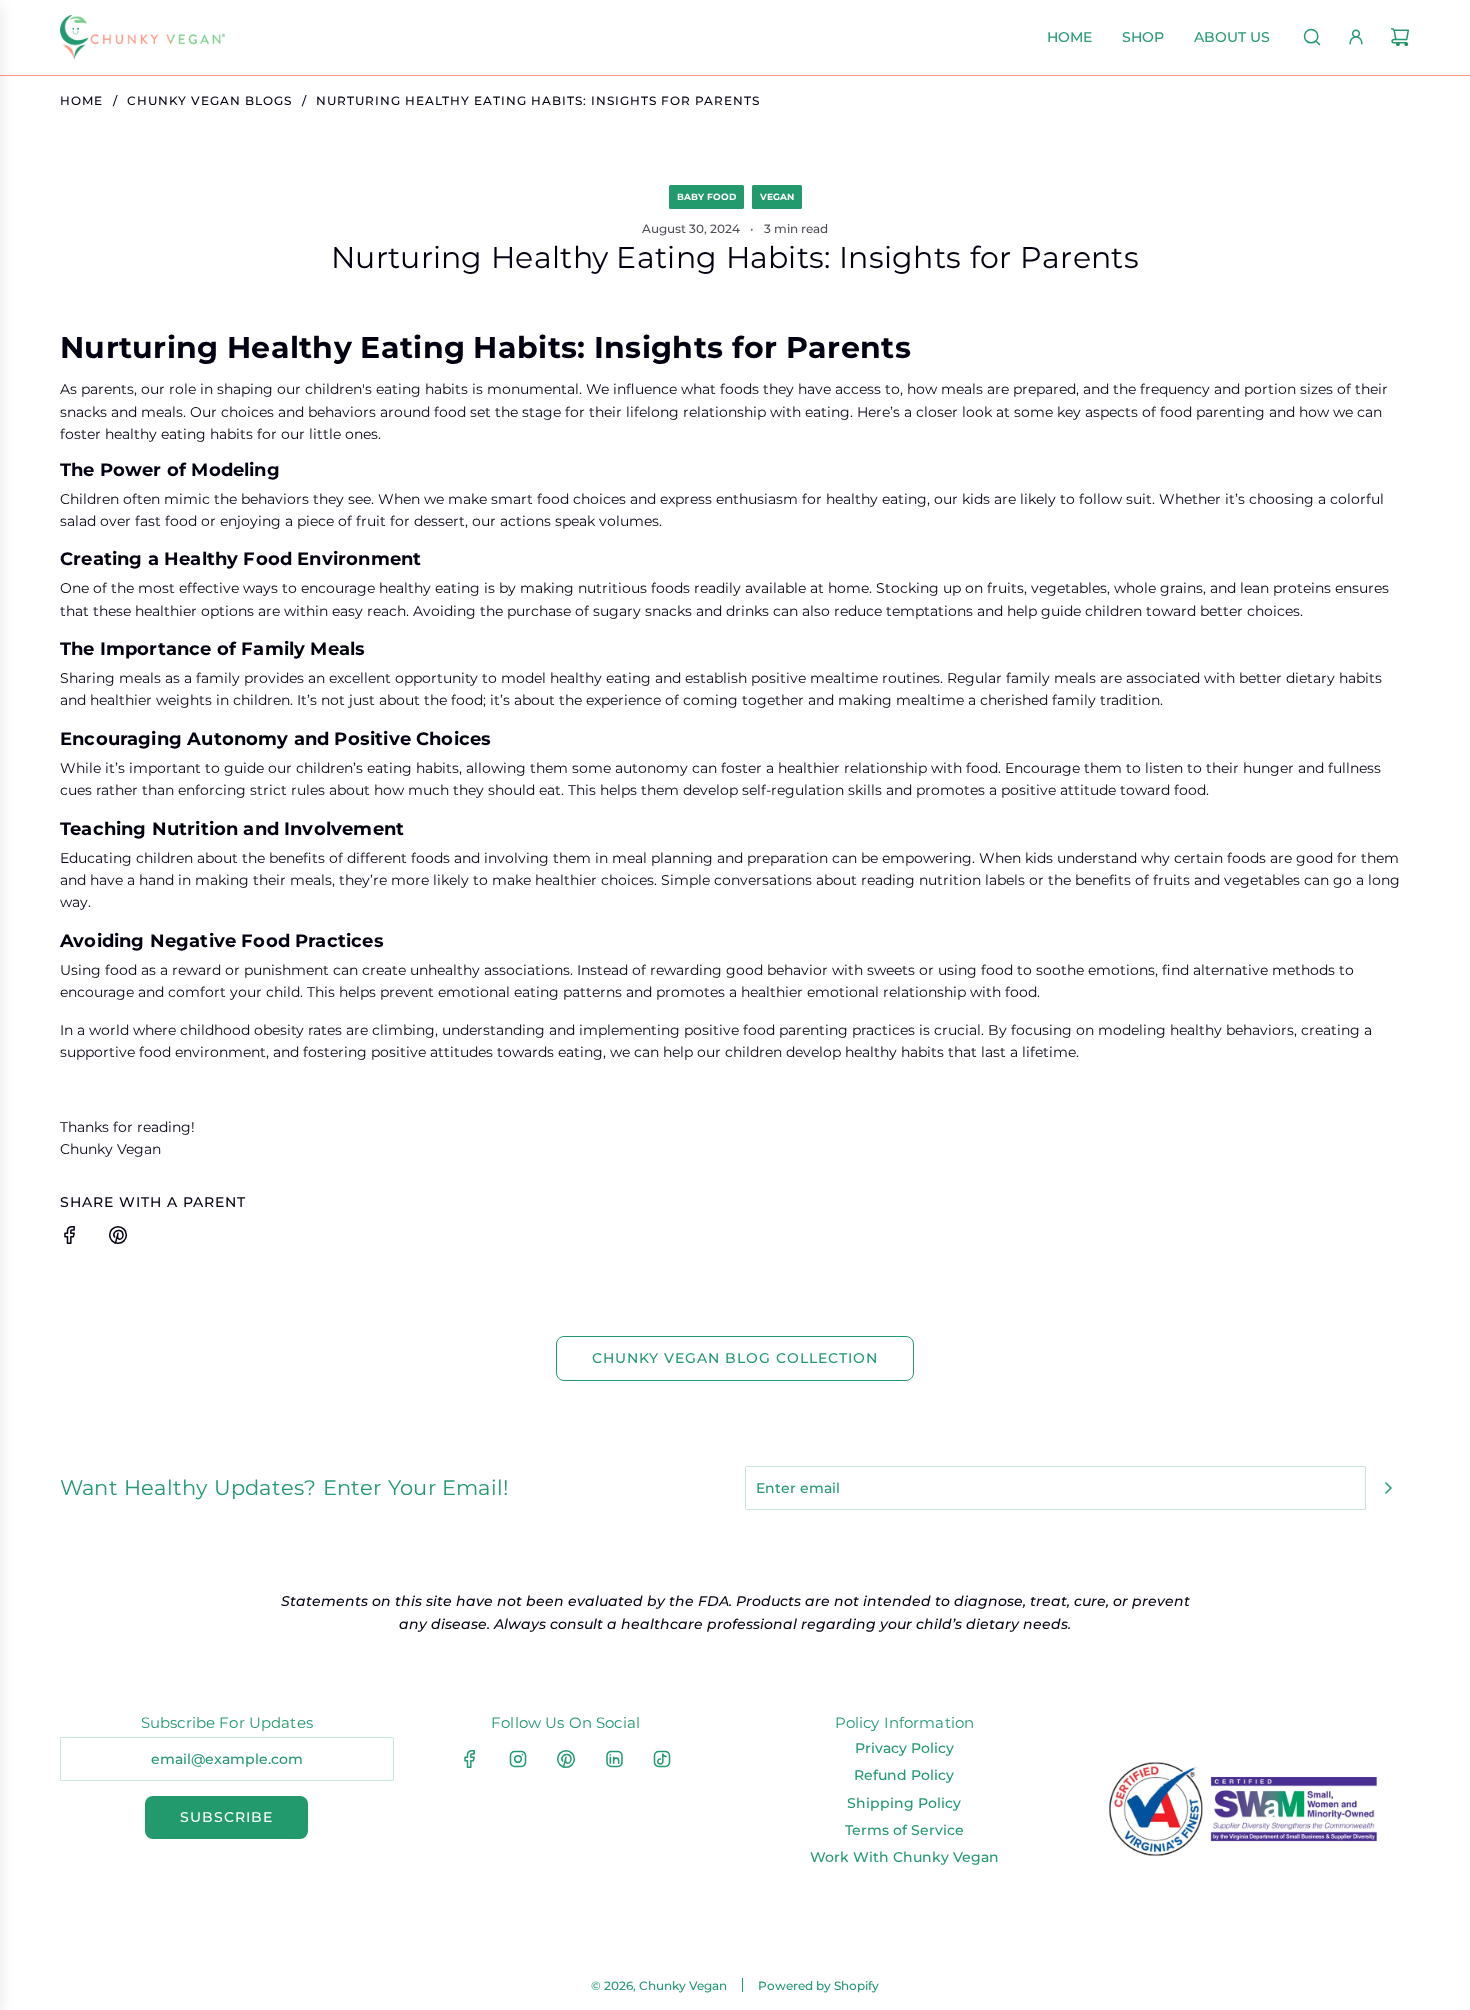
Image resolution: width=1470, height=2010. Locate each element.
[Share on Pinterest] (118, 1238)
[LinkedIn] (614, 1759)
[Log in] (1356, 37)
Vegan (777, 196)
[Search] (1312, 37)
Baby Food (706, 196)
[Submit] (1388, 1488)
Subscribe (226, 1817)
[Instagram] (518, 1759)
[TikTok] (662, 1759)
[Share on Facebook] (70, 1238)
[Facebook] (470, 1759)
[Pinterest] (566, 1759)
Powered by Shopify (818, 1985)
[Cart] (1400, 37)
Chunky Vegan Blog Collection (735, 1358)
